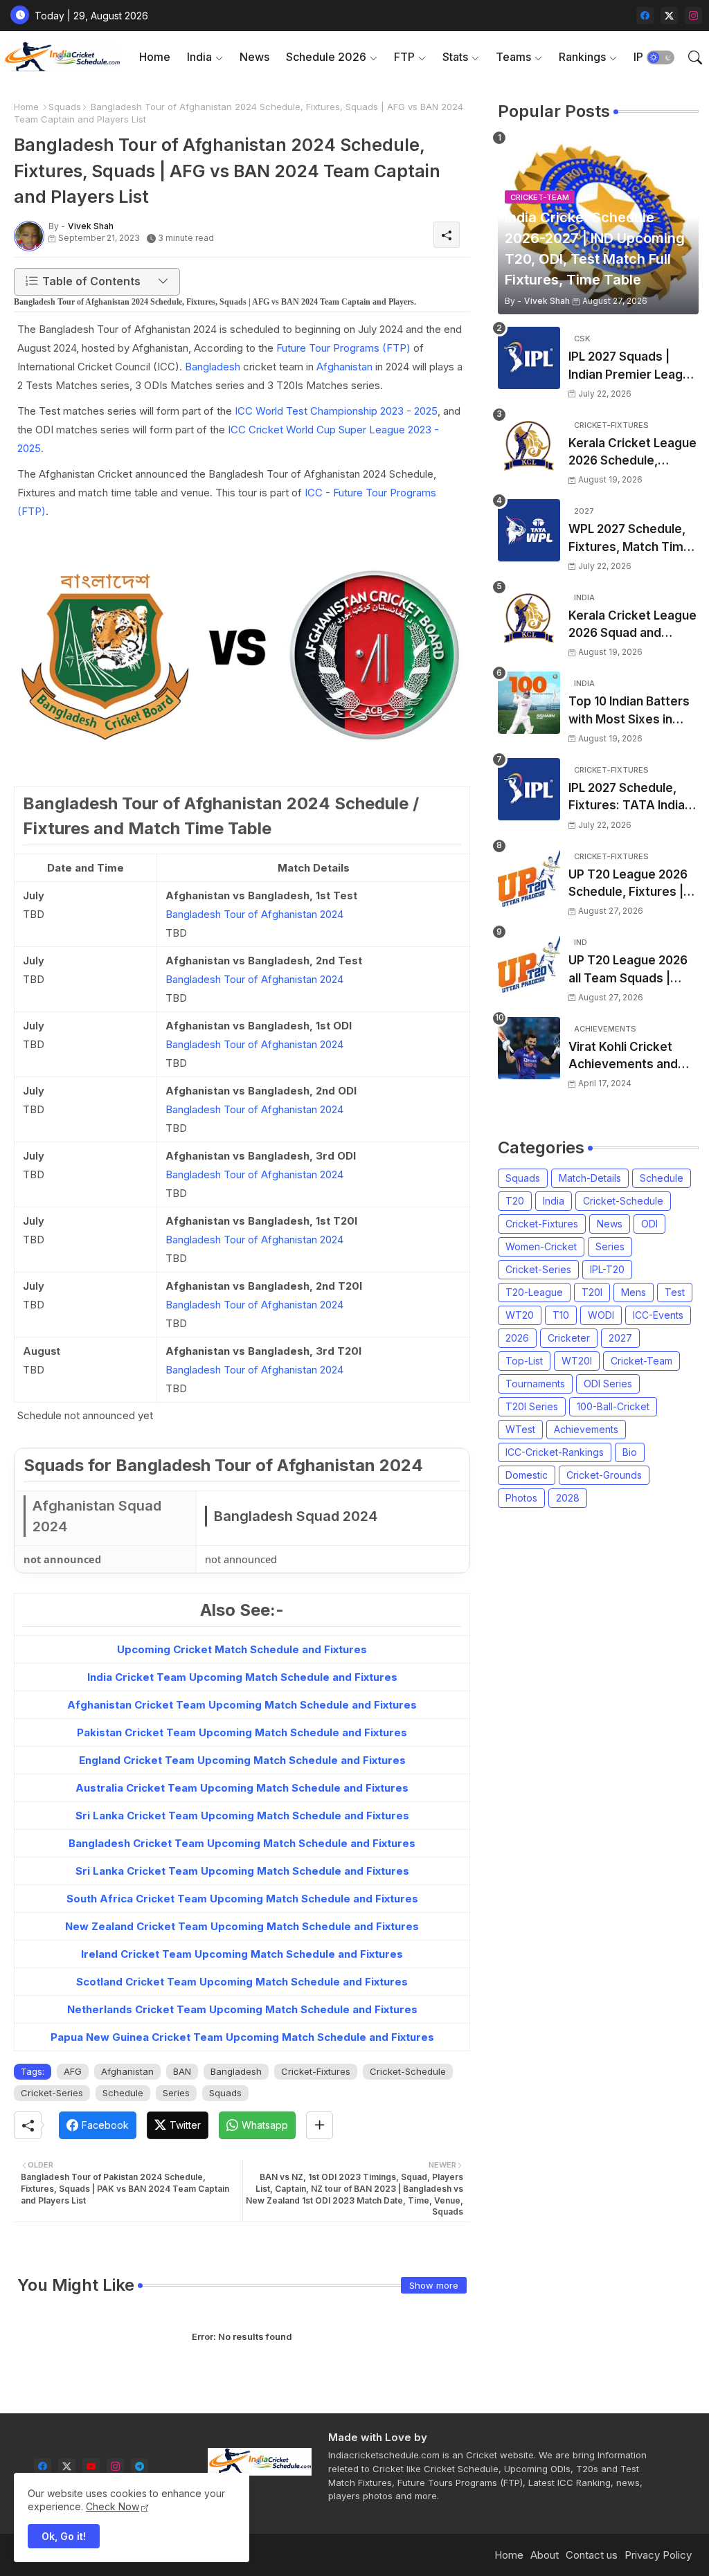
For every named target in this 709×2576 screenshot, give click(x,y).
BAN (182, 2071)
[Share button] (320, 2125)
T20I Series (532, 1406)
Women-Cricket (541, 1246)
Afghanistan (344, 367)
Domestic (527, 1475)
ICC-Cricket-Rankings (555, 1452)
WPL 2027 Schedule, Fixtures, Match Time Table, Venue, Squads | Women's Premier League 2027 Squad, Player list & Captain (631, 539)
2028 (568, 1498)
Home (155, 57)
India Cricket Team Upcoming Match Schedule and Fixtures (242, 1677)
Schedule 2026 (326, 57)
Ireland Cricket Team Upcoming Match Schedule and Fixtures (242, 1954)
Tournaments (535, 1384)
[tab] (155, 57)
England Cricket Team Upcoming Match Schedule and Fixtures (242, 1760)
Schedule (123, 2093)
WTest (520, 1429)
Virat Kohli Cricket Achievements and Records (623, 1057)
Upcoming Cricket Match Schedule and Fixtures (242, 1649)
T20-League (534, 1292)
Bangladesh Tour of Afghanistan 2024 (254, 914)
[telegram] (140, 2467)
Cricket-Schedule (408, 2071)
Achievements (586, 1429)
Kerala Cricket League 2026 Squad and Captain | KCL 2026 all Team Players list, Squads (632, 625)
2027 (620, 1338)
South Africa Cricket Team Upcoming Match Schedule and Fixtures (242, 1899)
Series (176, 2093)
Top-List (524, 1361)
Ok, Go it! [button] (64, 2536)
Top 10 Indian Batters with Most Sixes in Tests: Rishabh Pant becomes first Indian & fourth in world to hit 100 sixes (634, 711)
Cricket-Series (52, 2093)
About (545, 2555)
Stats (455, 57)
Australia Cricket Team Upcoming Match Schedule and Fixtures (242, 1788)
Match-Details (590, 1178)
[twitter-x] (669, 16)
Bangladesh (213, 367)
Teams (513, 57)
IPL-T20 (607, 1269)
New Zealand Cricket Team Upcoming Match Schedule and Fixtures (242, 1926)
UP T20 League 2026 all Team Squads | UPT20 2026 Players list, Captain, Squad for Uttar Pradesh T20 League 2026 (632, 970)
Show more (434, 2285)
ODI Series (608, 1384)
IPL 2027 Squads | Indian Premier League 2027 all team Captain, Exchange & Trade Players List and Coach (633, 367)
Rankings (582, 57)
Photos (521, 1498)
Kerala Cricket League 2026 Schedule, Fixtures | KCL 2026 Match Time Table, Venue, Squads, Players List (632, 453)
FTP (404, 57)
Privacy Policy (658, 2555)
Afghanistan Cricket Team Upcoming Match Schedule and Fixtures (242, 1705)
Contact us (592, 2555)
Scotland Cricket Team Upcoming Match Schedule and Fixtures (242, 1982)
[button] (661, 57)
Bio (630, 1452)
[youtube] (91, 2467)
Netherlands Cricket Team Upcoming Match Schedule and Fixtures (242, 2009)
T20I (592, 1292)
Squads (65, 107)
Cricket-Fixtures (316, 2071)
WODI (601, 1315)
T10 (561, 1315)
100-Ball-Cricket (613, 1406)
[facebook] (645, 16)
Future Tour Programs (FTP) (343, 348)
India (199, 57)
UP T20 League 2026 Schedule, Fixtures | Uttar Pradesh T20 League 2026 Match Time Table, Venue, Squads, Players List (628, 884)
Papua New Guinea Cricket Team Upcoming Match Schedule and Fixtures (242, 2037)
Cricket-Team (641, 1361)
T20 (515, 1201)
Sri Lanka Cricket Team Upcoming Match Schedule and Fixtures (242, 1816)
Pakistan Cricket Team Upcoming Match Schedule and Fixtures (242, 1732)
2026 (517, 1338)
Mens (634, 1292)
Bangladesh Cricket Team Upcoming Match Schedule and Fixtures (242, 1843)
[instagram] (693, 16)
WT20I (577, 1361)
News (254, 57)
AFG (73, 2071)
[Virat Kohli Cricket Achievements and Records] (529, 1048)
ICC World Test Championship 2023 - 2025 (336, 411)
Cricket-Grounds (604, 1475)
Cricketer (569, 1338)
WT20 (520, 1315)
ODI (649, 1224)
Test (675, 1292)
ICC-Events (658, 1315)
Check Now (113, 2506)
